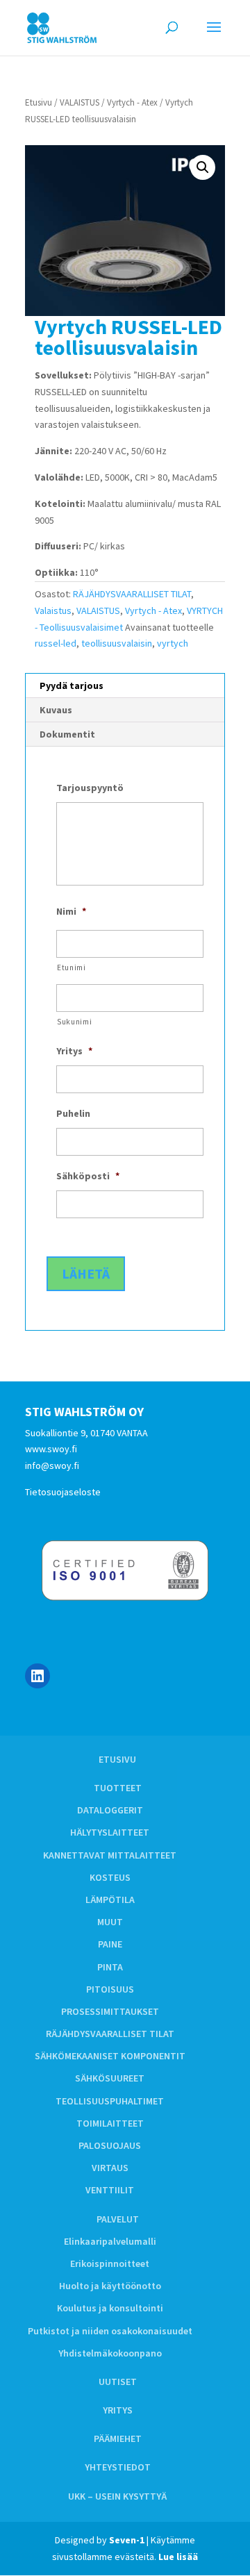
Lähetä (86, 1273)
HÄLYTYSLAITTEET (110, 1832)
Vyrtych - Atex (132, 102)
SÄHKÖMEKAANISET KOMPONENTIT (110, 2056)
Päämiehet (118, 2438)
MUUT (110, 1922)
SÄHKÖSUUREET (110, 2078)
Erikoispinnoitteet (110, 2263)
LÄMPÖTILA (110, 1900)
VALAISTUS (80, 102)
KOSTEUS (110, 1877)
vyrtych (173, 643)
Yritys (118, 2410)
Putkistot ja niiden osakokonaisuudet (110, 2331)
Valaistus (53, 610)
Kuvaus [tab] (56, 710)
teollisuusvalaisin (117, 643)
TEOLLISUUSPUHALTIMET (110, 2101)
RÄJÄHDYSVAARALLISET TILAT (132, 594)
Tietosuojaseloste (63, 1492)
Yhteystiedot (118, 2467)
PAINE (110, 1944)
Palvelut (118, 2219)
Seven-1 (127, 2540)
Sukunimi (74, 1022)
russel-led (56, 643)
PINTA (110, 1967)
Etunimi (72, 967)
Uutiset (118, 2382)
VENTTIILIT (110, 2190)
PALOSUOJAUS (110, 2145)
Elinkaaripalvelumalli (110, 2241)
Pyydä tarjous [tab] (72, 685)
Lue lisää (178, 2557)
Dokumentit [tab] (67, 734)
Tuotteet (118, 1788)
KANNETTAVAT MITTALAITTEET (110, 1855)
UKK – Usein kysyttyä (117, 2496)
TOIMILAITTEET (110, 2123)
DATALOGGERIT (110, 1810)
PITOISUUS (110, 1989)
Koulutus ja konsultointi (110, 2308)
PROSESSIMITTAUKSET (110, 2011)
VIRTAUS (110, 2168)
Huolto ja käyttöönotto (110, 2286)
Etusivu (39, 102)
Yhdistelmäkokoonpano (110, 2353)
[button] (203, 167)
